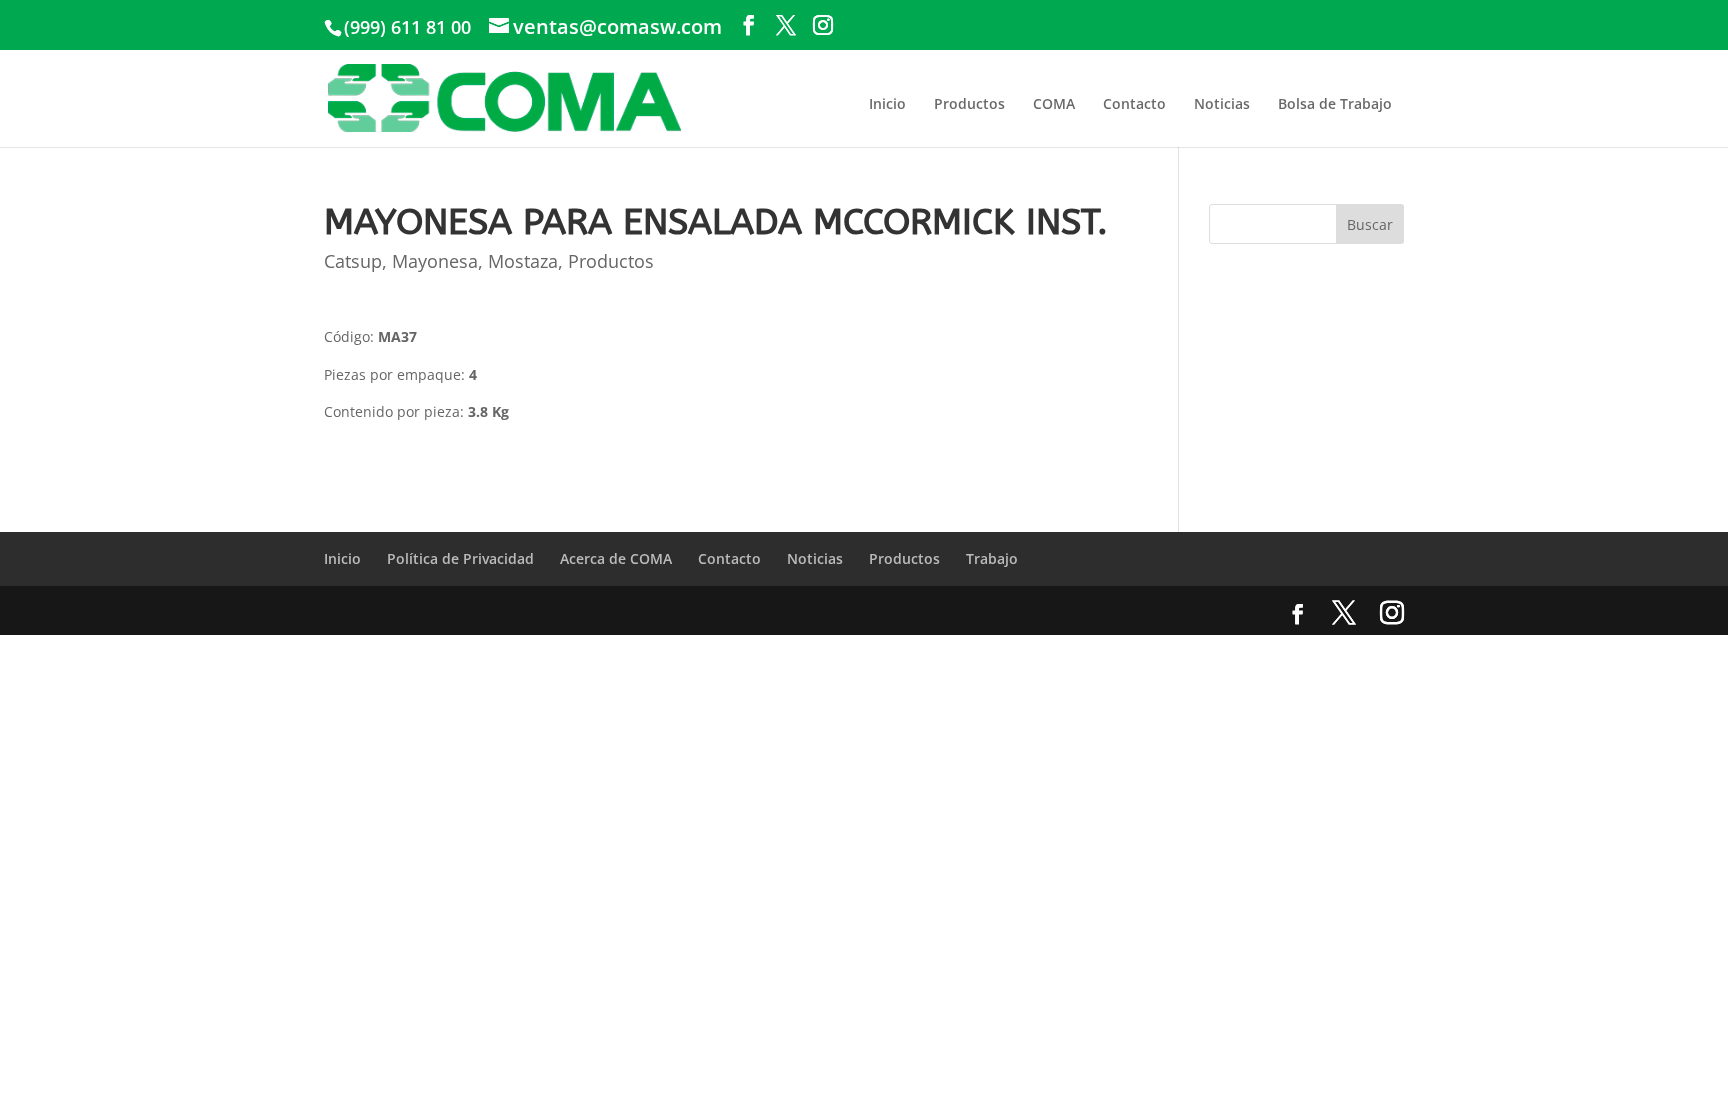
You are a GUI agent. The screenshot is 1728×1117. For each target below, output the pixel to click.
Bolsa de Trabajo (1335, 103)
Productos (969, 103)
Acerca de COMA (616, 558)
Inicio (887, 103)
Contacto (1134, 103)
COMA (1054, 103)
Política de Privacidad (460, 558)
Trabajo (992, 558)
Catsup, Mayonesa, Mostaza (441, 261)
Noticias (1222, 103)
